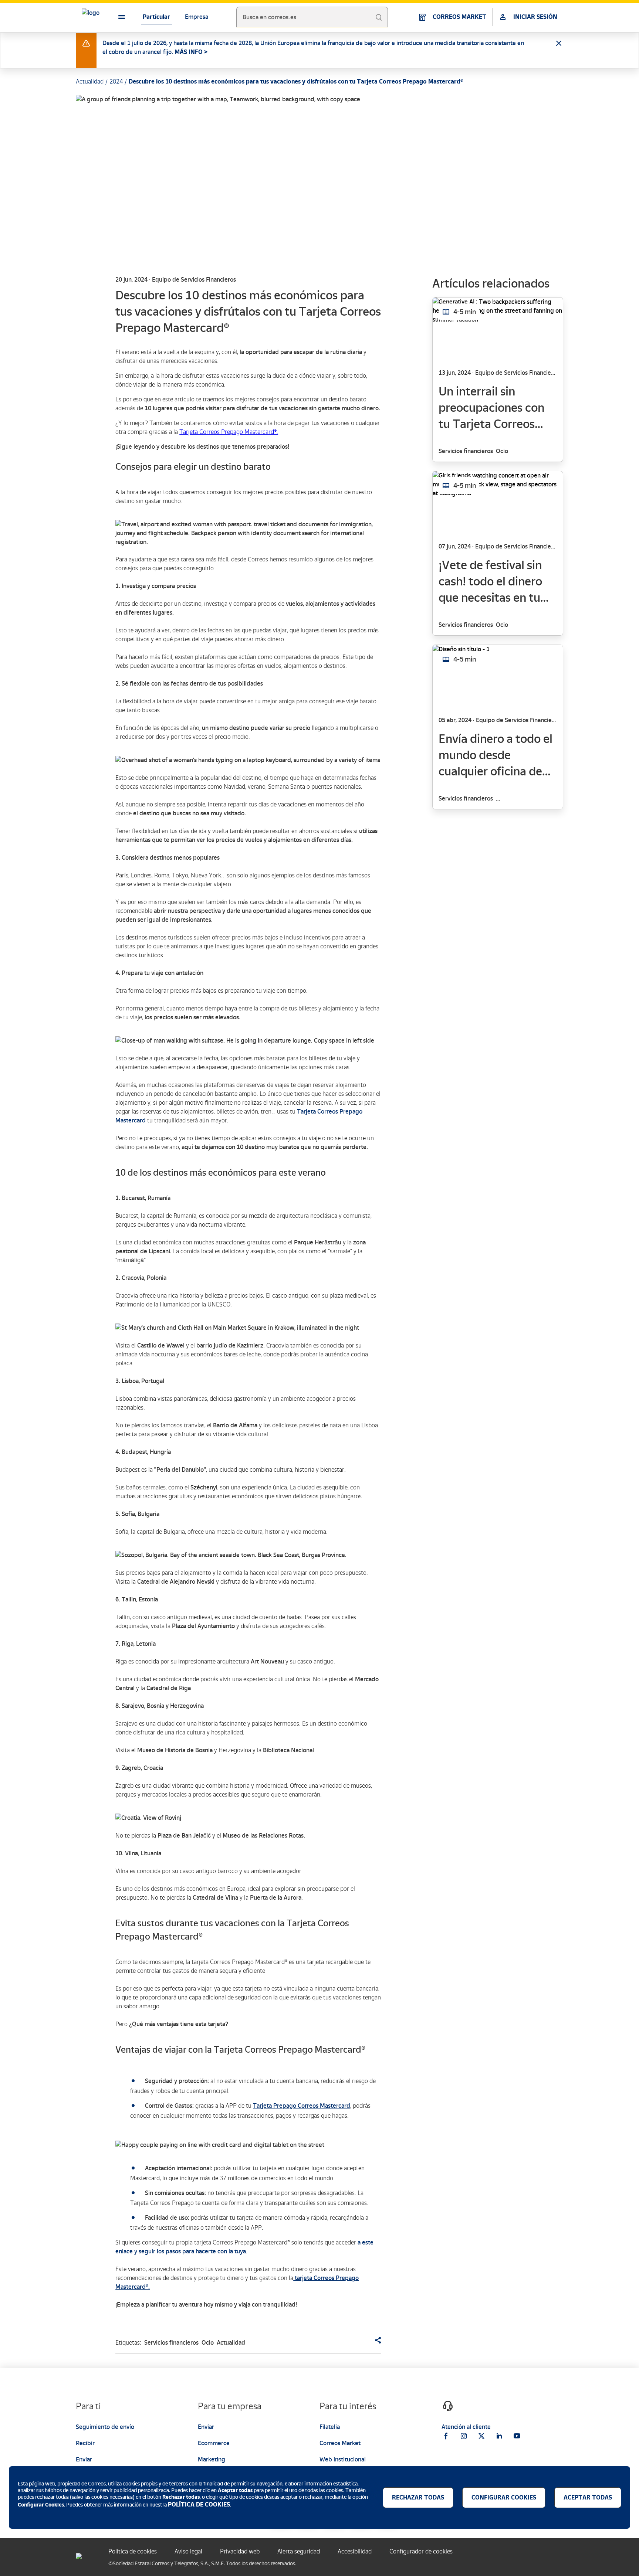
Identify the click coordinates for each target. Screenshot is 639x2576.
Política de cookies (133, 2551)
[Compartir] (375, 2340)
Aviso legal (188, 2551)
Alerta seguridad (299, 2551)
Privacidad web (240, 2551)
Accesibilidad (355, 2551)
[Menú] (116, 17)
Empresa (197, 17)
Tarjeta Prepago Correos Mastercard (302, 2106)
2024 (116, 81)
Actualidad (90, 81)
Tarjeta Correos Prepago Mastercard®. (229, 432)
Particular (156, 17)
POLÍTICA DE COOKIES (199, 2504)
